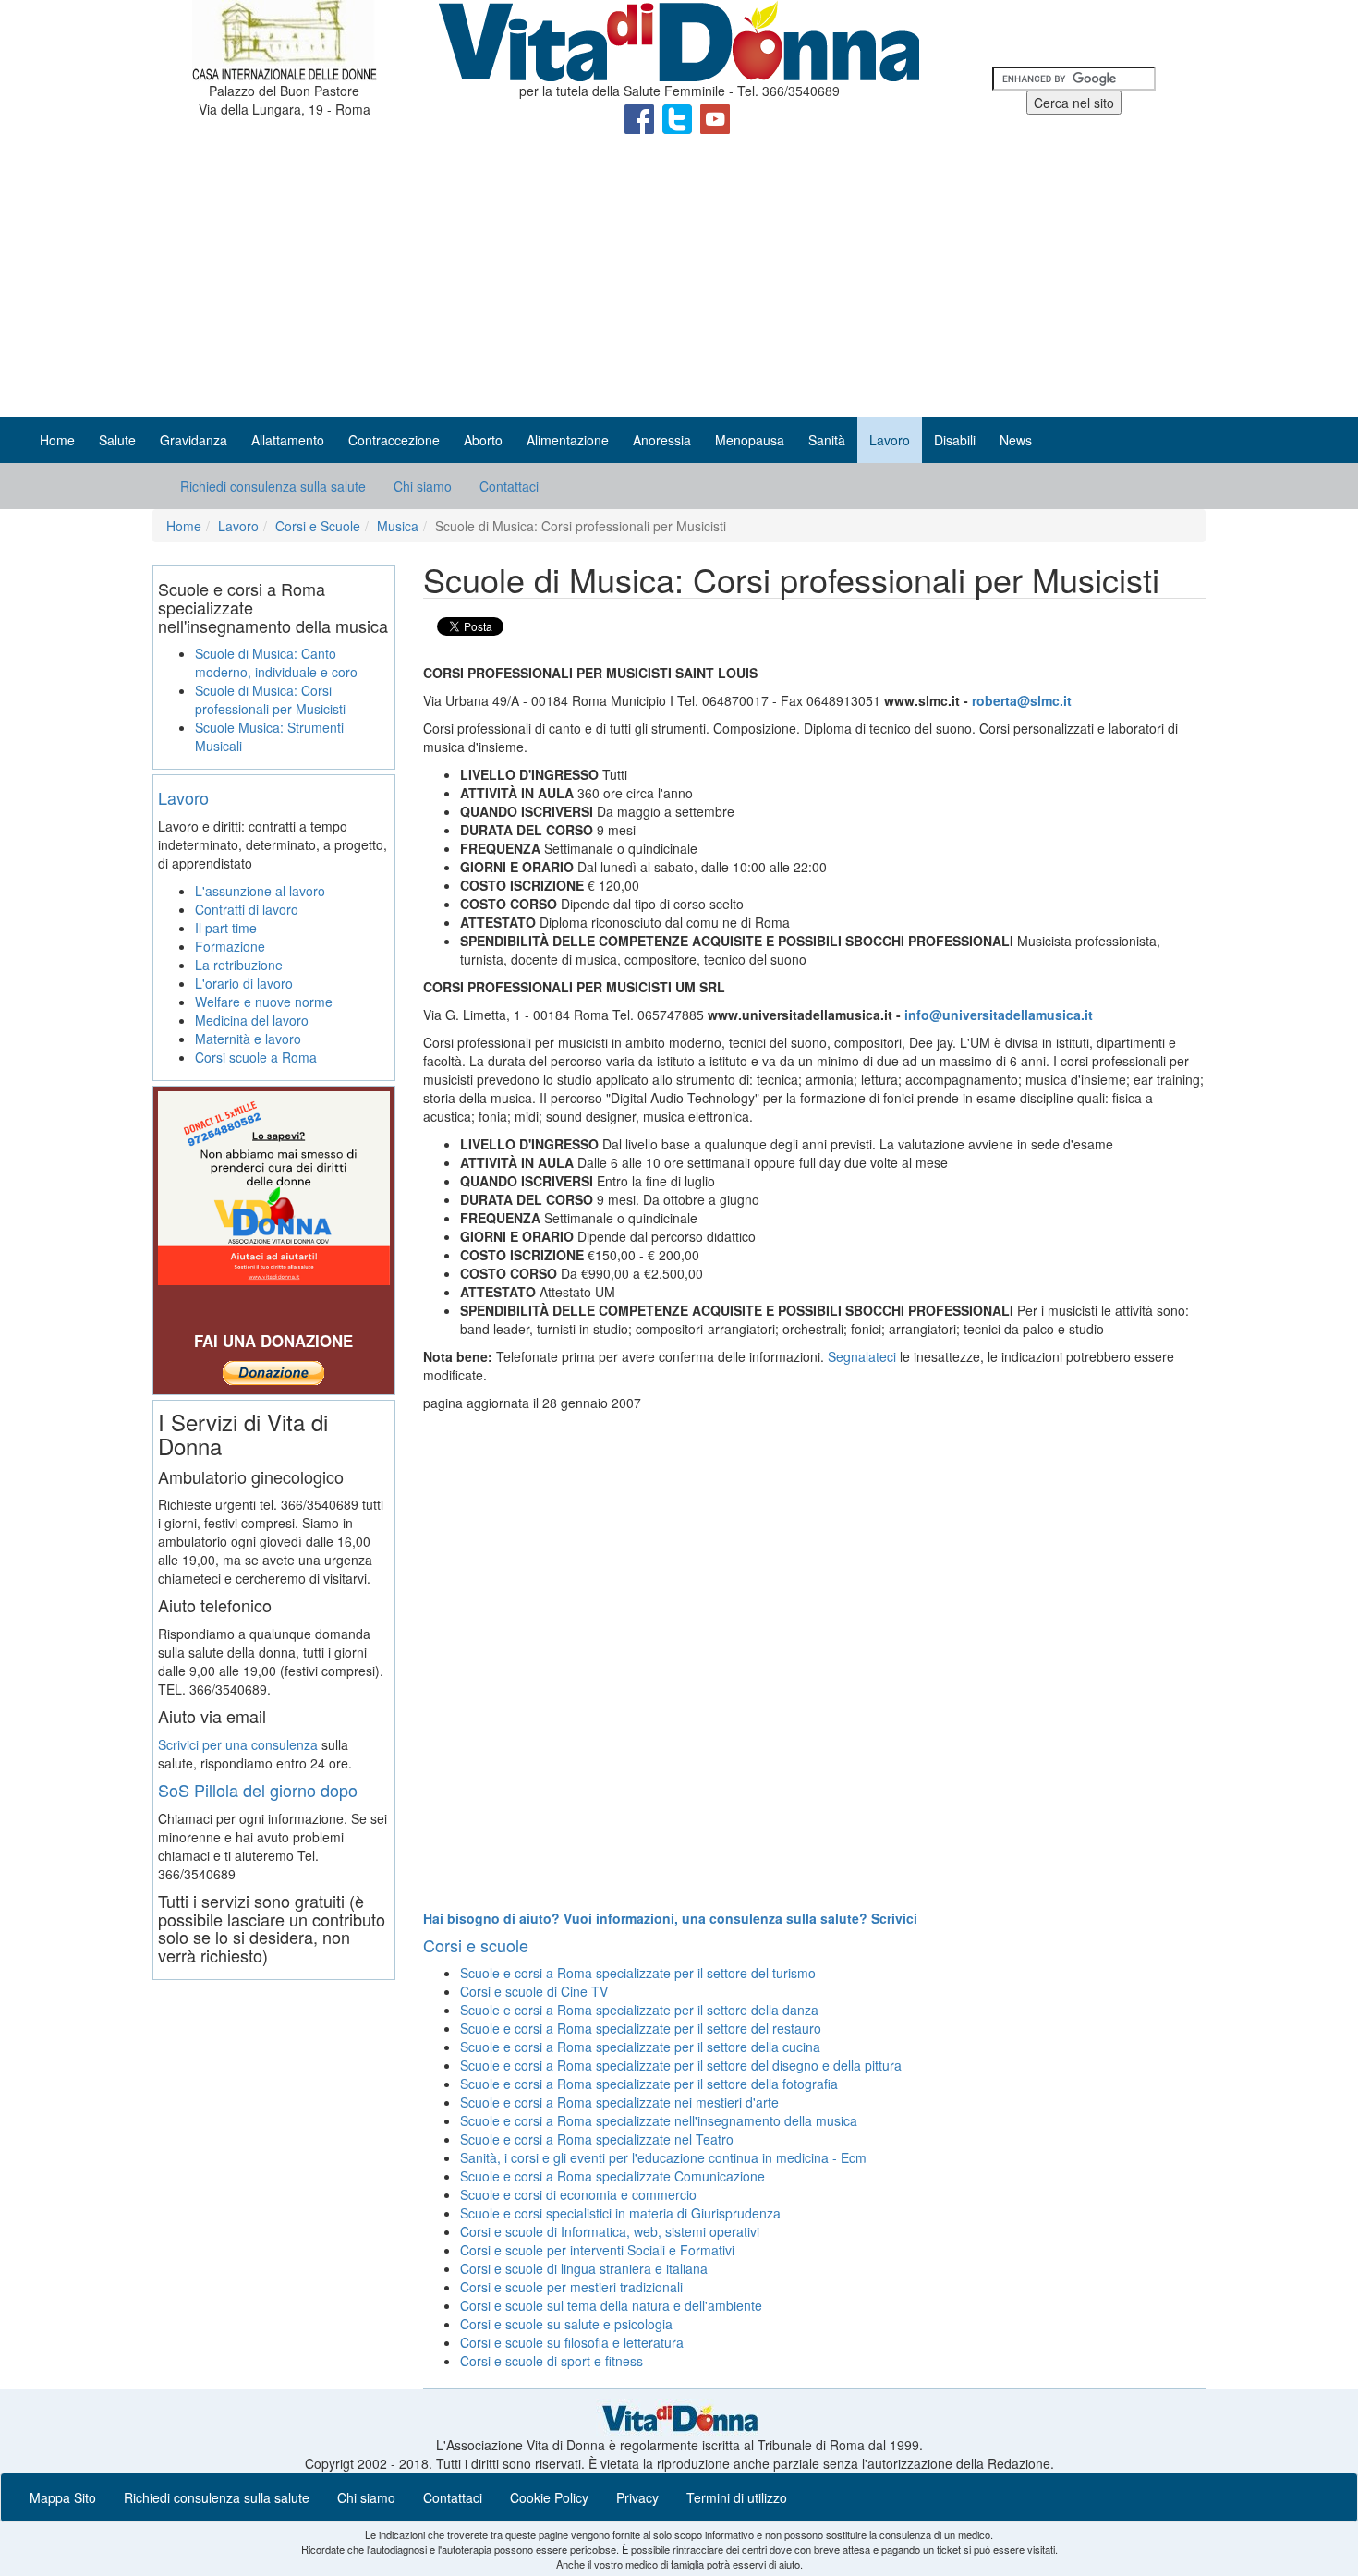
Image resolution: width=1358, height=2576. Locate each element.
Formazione (230, 946)
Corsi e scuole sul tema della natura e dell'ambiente (611, 2305)
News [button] (1016, 440)
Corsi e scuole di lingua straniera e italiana (584, 2268)
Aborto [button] (483, 440)
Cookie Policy (549, 2497)
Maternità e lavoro (248, 1039)
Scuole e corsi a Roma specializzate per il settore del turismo (638, 1973)
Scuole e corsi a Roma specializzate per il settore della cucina (640, 2047)
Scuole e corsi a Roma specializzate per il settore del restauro (641, 2028)
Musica (398, 526)
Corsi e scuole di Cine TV (534, 1991)
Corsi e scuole (476, 1945)
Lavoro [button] (890, 440)
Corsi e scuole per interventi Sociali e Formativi (597, 2250)
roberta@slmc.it (1022, 700)
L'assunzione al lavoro (260, 891)
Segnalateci (862, 1356)
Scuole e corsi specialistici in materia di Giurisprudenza (620, 2213)
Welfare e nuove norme (264, 1002)
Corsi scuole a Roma (256, 1057)
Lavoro (238, 526)
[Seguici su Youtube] (715, 117)
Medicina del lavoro (252, 1020)
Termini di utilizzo (737, 2497)
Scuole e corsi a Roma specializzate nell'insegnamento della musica (659, 2120)
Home (57, 440)
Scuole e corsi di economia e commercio (578, 2194)
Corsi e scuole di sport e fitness (552, 2361)
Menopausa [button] (750, 440)
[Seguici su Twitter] (679, 117)
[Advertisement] (679, 278)
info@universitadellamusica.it (999, 1015)
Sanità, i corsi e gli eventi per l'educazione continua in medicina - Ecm (663, 2157)
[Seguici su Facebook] (641, 117)
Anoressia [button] (662, 440)
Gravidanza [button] (194, 440)
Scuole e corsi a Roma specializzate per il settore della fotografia (649, 2084)
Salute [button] (117, 440)
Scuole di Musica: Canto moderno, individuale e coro (276, 662)
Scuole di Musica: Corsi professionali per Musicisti (270, 699)
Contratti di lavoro (247, 909)
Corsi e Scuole (318, 526)
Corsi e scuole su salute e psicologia (566, 2324)
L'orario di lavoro (244, 983)
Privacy (637, 2497)
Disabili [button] (955, 440)
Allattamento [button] (288, 440)
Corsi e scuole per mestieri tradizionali (571, 2287)
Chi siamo (423, 486)
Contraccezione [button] (394, 440)
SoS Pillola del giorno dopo (258, 1790)
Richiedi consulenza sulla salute (273, 486)
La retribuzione (239, 965)
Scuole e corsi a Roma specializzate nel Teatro (597, 2139)
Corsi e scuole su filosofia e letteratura (572, 2342)
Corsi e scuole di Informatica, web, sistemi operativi (610, 2231)
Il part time (226, 928)
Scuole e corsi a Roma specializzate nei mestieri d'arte (619, 2102)
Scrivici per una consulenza (238, 1744)
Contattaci (509, 486)
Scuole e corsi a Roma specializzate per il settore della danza (639, 2010)
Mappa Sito (63, 2497)
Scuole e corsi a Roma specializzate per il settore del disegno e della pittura (681, 2065)
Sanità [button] (827, 440)
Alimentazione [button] (568, 440)
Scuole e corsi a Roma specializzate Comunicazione (612, 2176)
